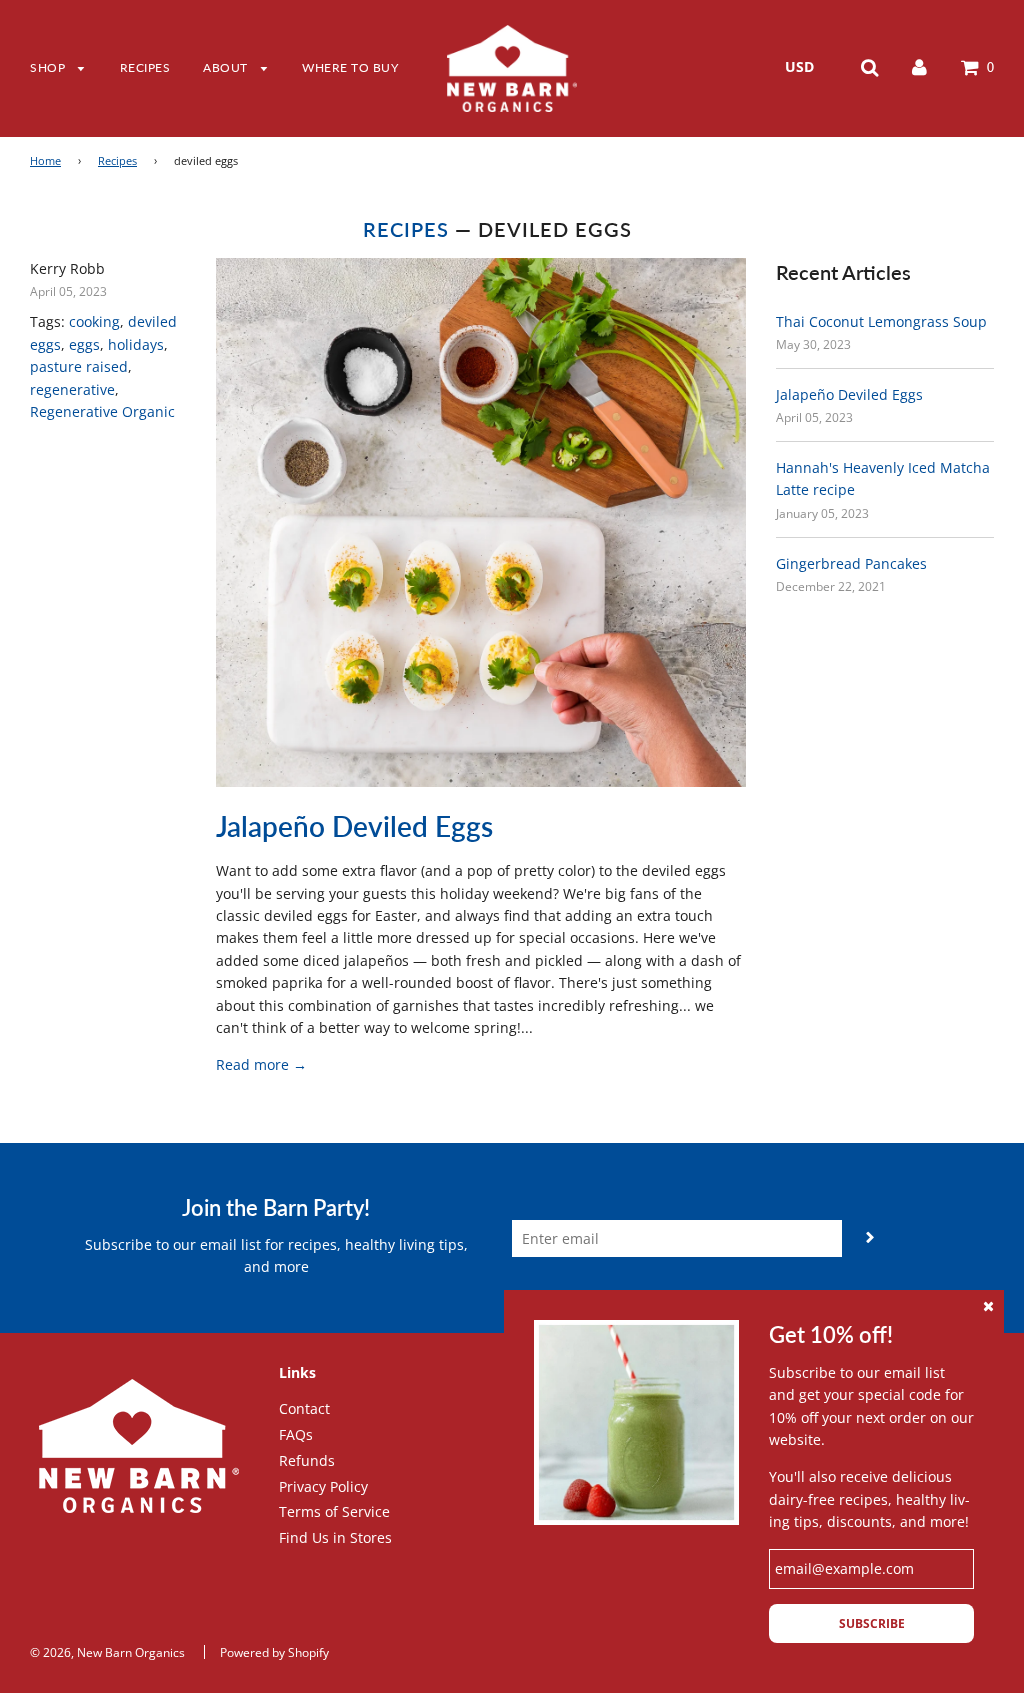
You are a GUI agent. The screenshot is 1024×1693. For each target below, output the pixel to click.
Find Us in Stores (335, 1537)
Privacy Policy (323, 1486)
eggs (84, 344)
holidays (136, 344)
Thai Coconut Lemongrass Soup (881, 321)
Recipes (117, 161)
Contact (304, 1408)
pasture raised (79, 366)
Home (45, 161)
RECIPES (145, 67)
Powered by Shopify (274, 1652)
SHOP (49, 67)
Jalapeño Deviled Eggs (354, 826)
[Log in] (919, 66)
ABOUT (227, 67)
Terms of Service (334, 1511)
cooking (94, 321)
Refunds (307, 1460)
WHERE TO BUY (350, 67)
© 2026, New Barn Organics (107, 1652)
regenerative (72, 389)
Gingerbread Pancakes (851, 563)
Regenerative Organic (102, 411)
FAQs (296, 1434)
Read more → (261, 1064)
